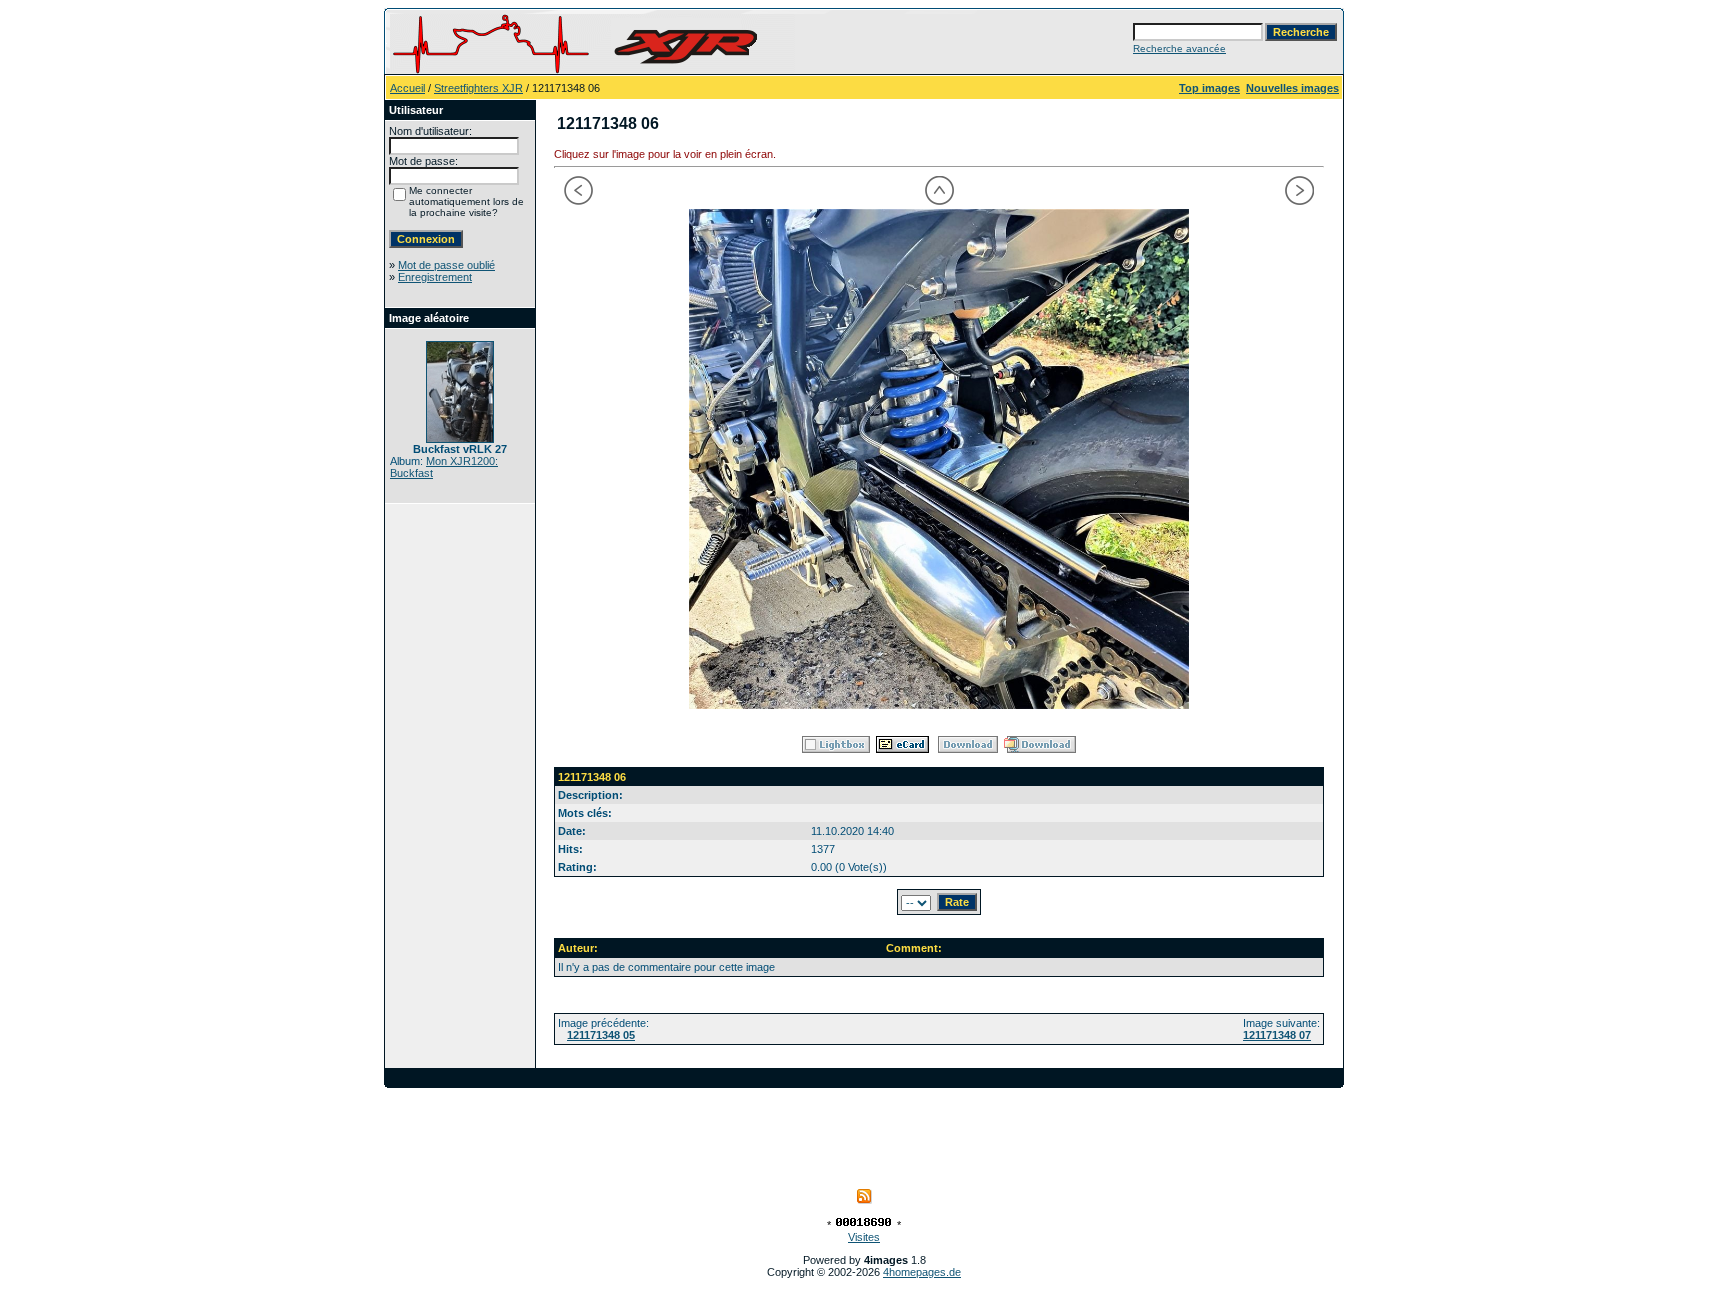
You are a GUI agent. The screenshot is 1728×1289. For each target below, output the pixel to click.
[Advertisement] (864, 1133)
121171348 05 (601, 1035)
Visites (864, 1237)
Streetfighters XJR (478, 88)
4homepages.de (922, 1272)
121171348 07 (1277, 1035)
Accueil (407, 88)
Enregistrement (435, 277)
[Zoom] (939, 459)
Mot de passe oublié (446, 265)
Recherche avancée (1179, 48)
